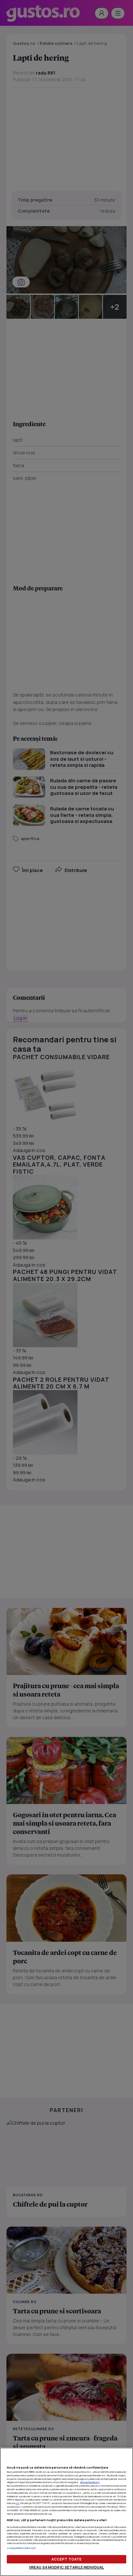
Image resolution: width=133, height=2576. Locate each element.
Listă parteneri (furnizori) (21, 2548)
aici (18, 2503)
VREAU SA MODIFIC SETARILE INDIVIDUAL (66, 2567)
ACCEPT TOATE (66, 2559)
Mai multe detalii (90, 2482)
